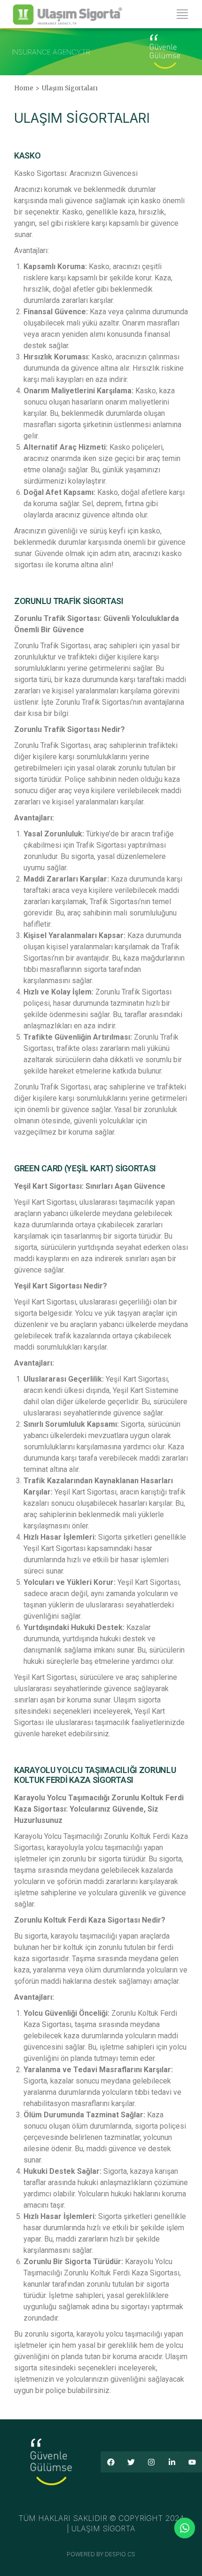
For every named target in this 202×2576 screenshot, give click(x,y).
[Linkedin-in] (172, 2462)
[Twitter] (131, 2462)
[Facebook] (111, 2462)
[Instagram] (151, 2462)
